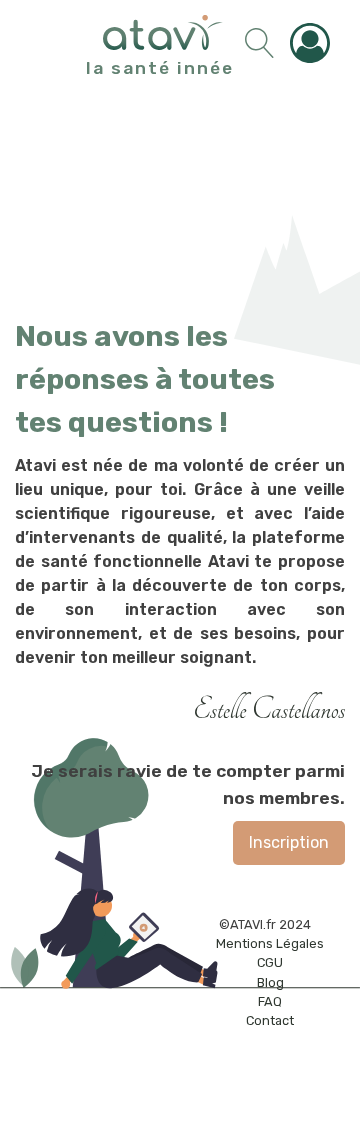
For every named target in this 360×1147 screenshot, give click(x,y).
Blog (270, 982)
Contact (270, 1020)
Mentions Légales (270, 943)
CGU (270, 962)
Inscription (289, 842)
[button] (315, 43)
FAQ (270, 1001)
